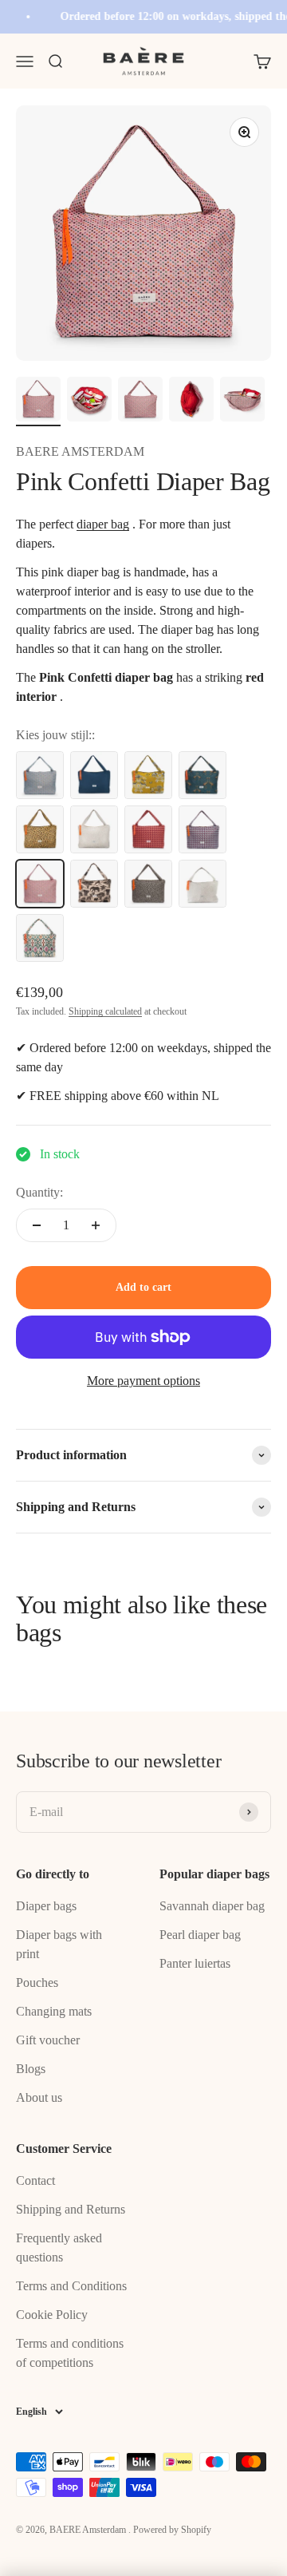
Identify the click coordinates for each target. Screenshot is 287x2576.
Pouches (37, 1982)
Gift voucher (48, 2040)
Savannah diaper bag (212, 1906)
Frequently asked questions (59, 2248)
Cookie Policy (52, 2315)
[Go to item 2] (89, 402)
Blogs (31, 2069)
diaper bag (103, 524)
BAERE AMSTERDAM (80, 451)
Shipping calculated (105, 1011)
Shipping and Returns (71, 2209)
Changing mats (54, 2011)
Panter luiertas (195, 1963)
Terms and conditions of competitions (70, 2353)
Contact (35, 2180)
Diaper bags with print (59, 1944)
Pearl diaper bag (200, 1935)
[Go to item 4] (191, 402)
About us (39, 2097)
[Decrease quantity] (37, 1225)
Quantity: (39, 1192)
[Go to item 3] (140, 402)
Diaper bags (46, 1906)
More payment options (143, 1381)
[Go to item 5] (242, 402)
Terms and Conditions (71, 2286)
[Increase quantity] (96, 1225)
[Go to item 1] (38, 402)
